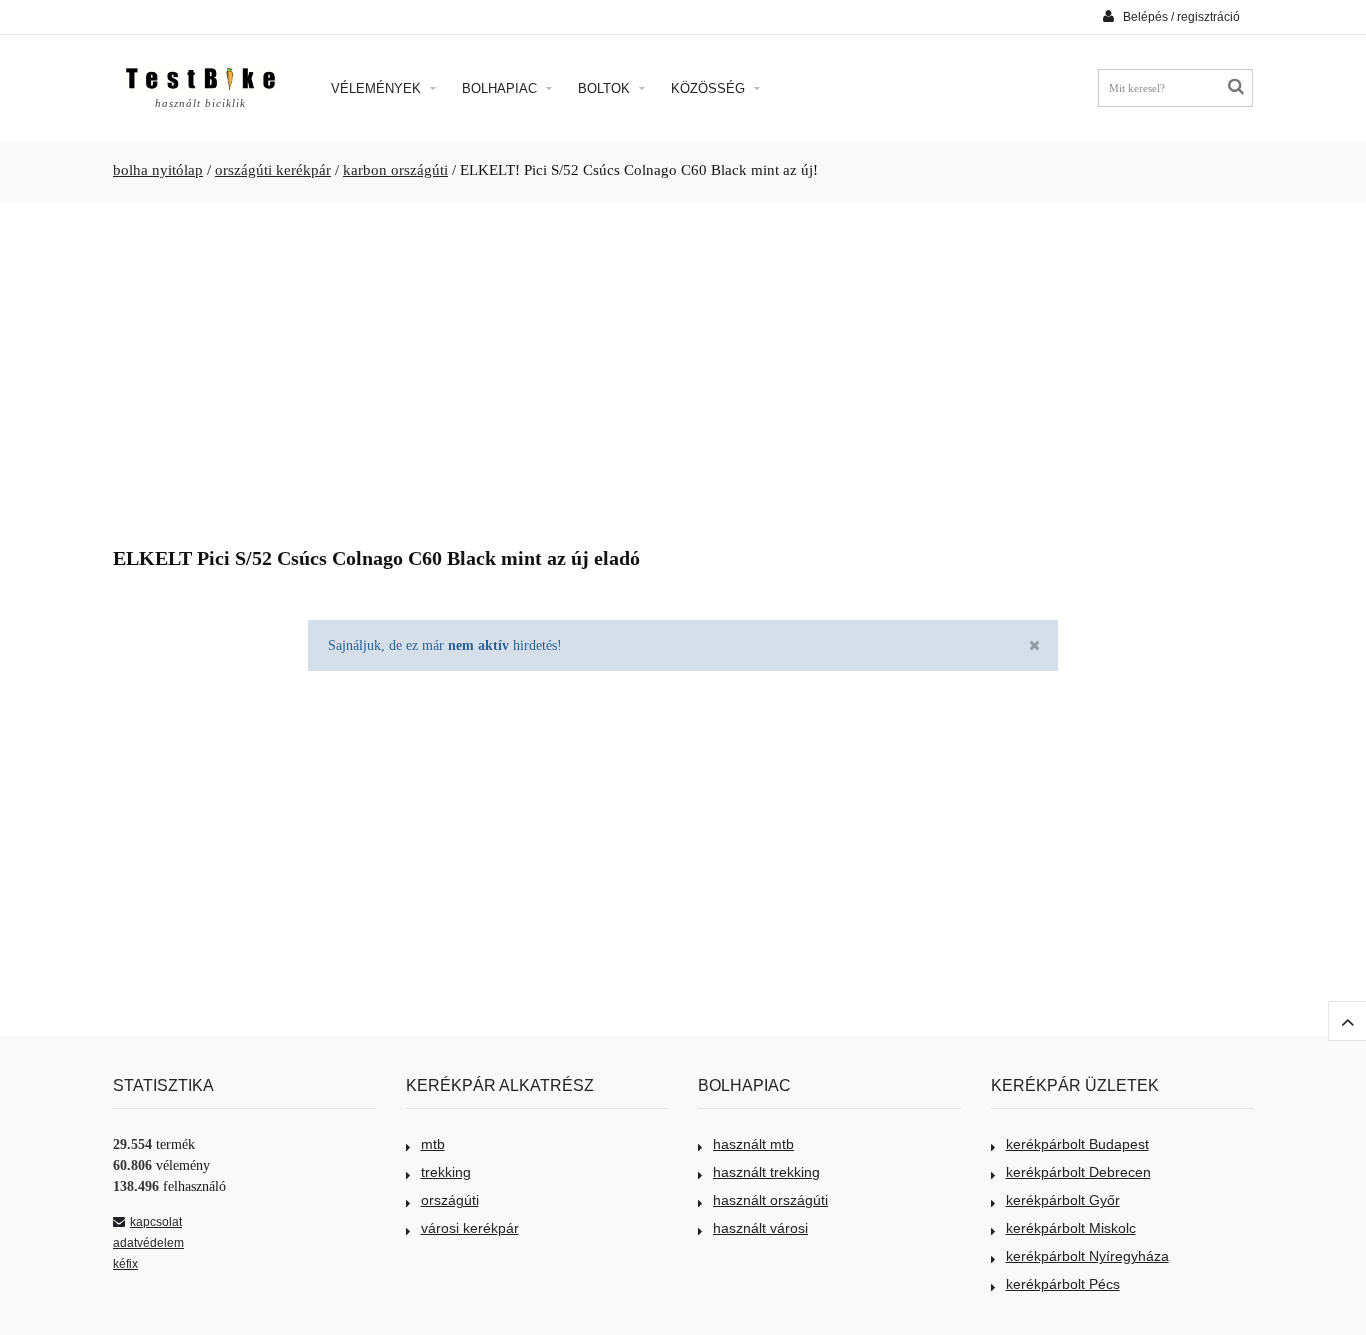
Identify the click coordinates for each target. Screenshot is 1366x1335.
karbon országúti (395, 170)
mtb (433, 1144)
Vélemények (378, 88)
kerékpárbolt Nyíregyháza (1087, 1256)
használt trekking (766, 1172)
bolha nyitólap (158, 170)
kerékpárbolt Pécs (1063, 1284)
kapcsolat (156, 1222)
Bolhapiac (501, 88)
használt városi (760, 1228)
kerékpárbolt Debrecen (1078, 1172)
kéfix (125, 1264)
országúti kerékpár (273, 170)
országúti (450, 1200)
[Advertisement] (683, 366)
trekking (446, 1172)
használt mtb (753, 1144)
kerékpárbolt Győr (1063, 1200)
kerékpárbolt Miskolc (1071, 1228)
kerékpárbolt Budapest (1077, 1144)
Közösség (710, 88)
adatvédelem (148, 1243)
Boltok (606, 88)
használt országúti (770, 1200)
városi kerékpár (470, 1228)
